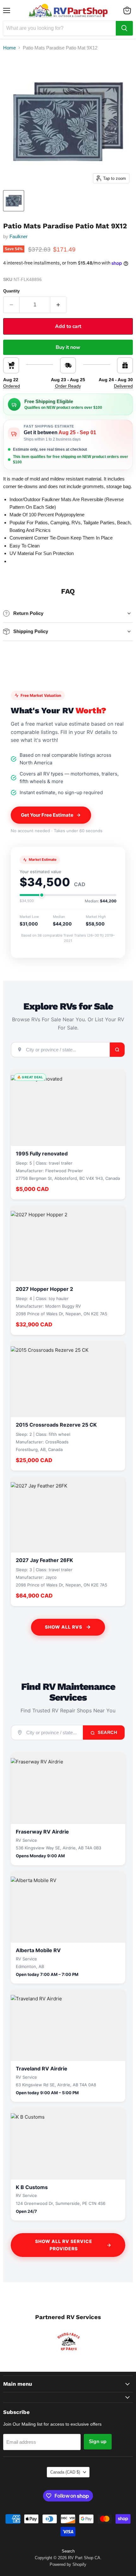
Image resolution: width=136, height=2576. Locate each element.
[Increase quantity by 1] (58, 305)
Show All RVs (64, 1627)
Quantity (11, 291)
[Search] (124, 28)
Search (107, 1732)
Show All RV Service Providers (64, 2245)
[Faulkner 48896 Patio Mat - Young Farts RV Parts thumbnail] (14, 201)
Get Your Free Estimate (47, 815)
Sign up (98, 2442)
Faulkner (19, 236)
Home (9, 48)
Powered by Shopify (68, 2564)
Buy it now (68, 347)
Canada (65, 2472)
